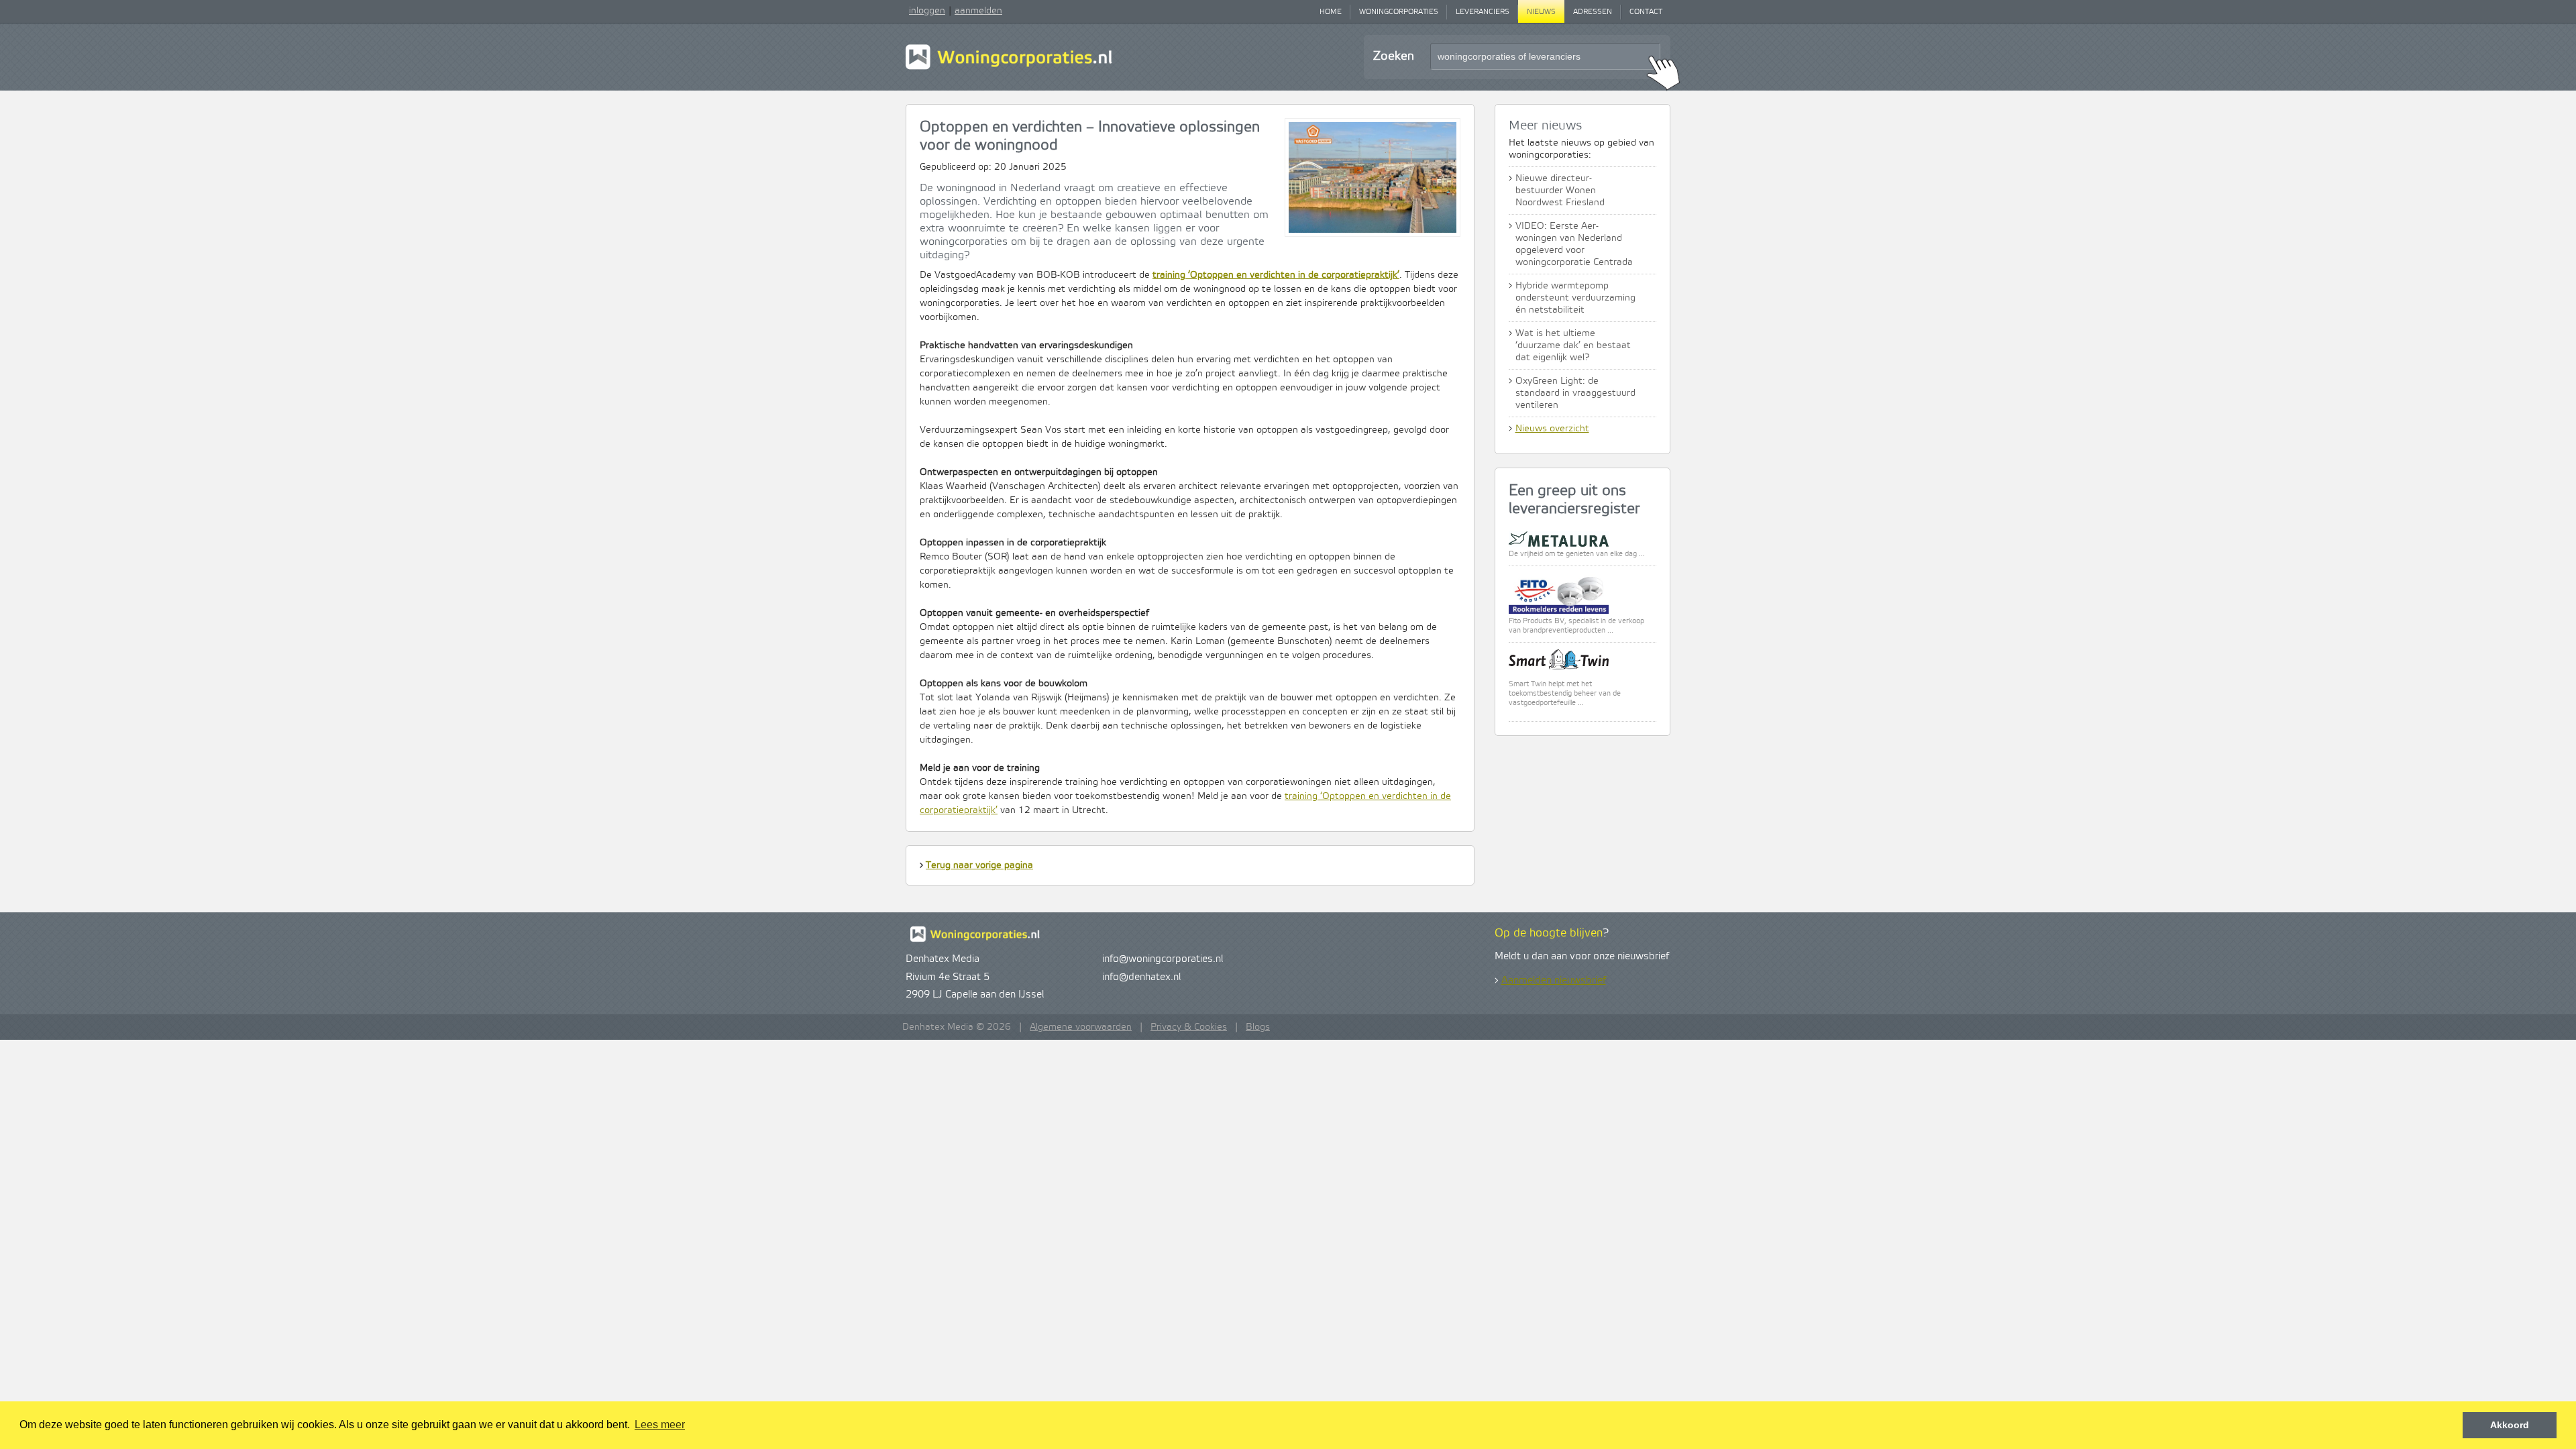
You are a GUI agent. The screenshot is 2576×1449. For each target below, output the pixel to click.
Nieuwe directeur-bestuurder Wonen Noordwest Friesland (1560, 191)
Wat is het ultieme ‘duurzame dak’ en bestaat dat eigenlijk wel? (1573, 345)
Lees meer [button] (660, 1425)
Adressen (1593, 12)
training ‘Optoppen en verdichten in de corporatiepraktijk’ (1276, 275)
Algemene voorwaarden (1081, 1027)
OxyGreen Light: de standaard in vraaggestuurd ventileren (1575, 393)
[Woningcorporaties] (1009, 68)
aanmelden (978, 11)
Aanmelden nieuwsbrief (1554, 981)
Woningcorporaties (1399, 12)
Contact (1646, 12)
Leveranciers (1483, 12)
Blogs (1258, 1027)
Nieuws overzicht (1552, 429)
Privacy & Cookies (1189, 1027)
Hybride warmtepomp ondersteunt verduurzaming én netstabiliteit (1575, 298)
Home (1331, 12)
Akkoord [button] (2510, 1425)
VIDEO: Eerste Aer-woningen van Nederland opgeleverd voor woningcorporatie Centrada (1574, 244)
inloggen (927, 11)
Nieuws (1541, 12)
